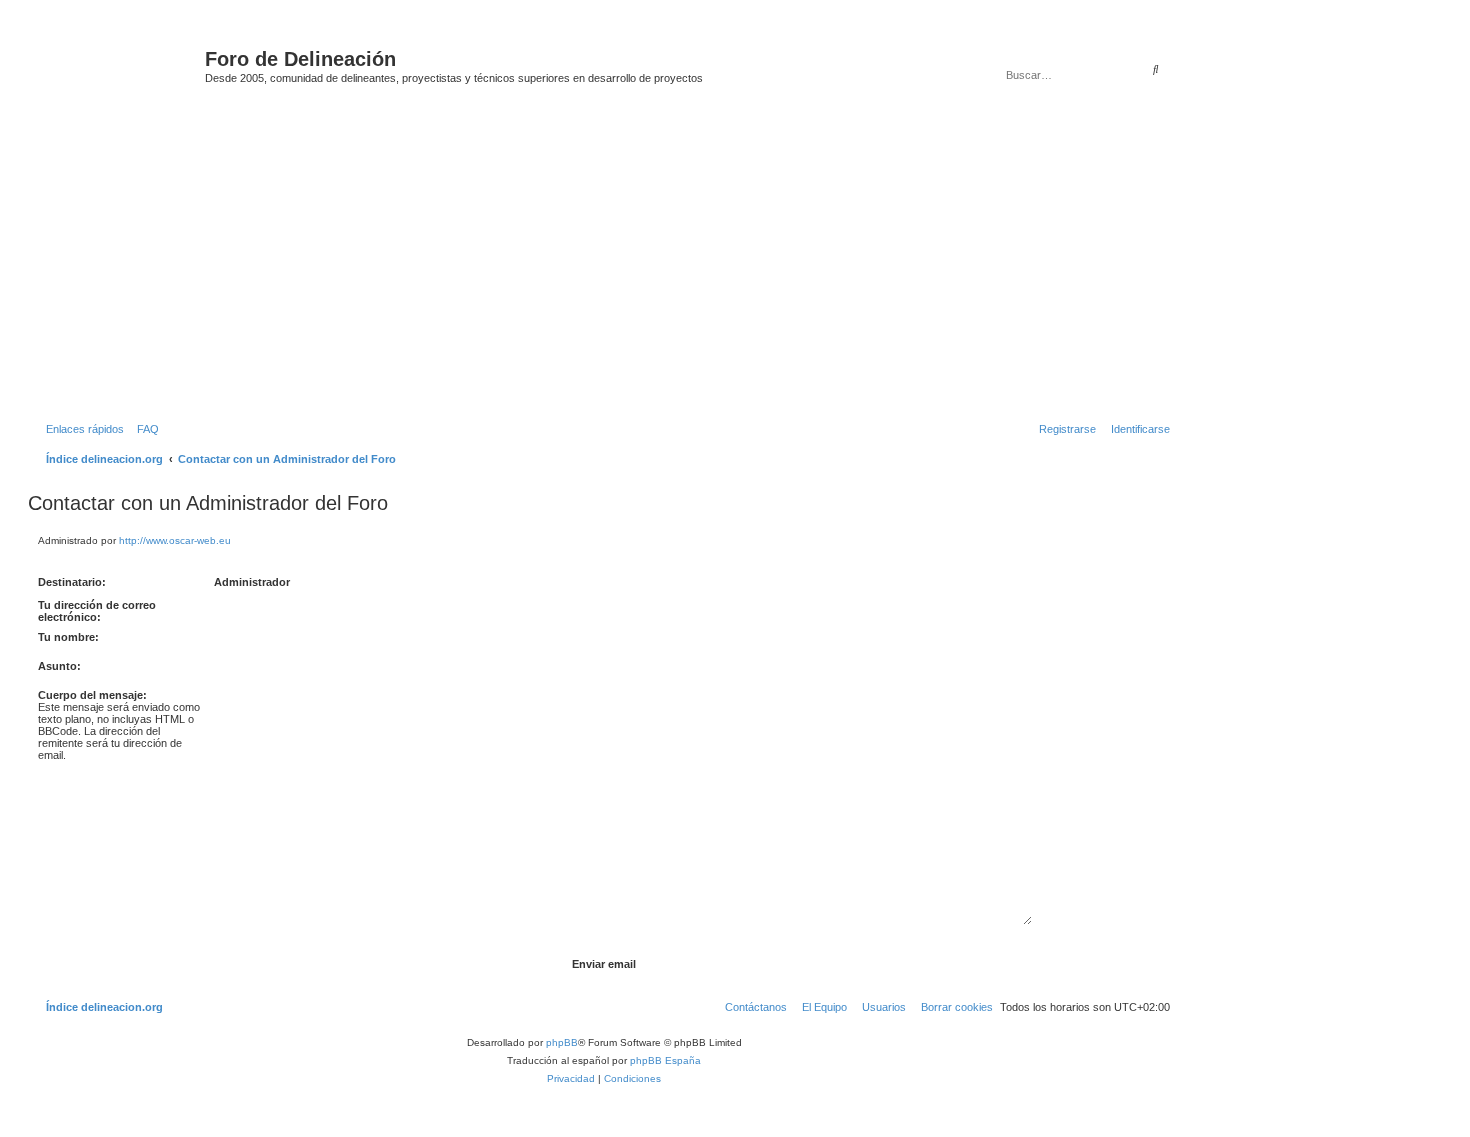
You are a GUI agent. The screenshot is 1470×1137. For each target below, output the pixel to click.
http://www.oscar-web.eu (175, 540)
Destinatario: (72, 582)
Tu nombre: (68, 637)
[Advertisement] (633, 252)
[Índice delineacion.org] (119, 65)
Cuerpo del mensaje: (92, 695)
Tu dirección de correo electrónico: (97, 611)
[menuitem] (144, 429)
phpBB (562, 1042)
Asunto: (59, 666)
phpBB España (665, 1060)
